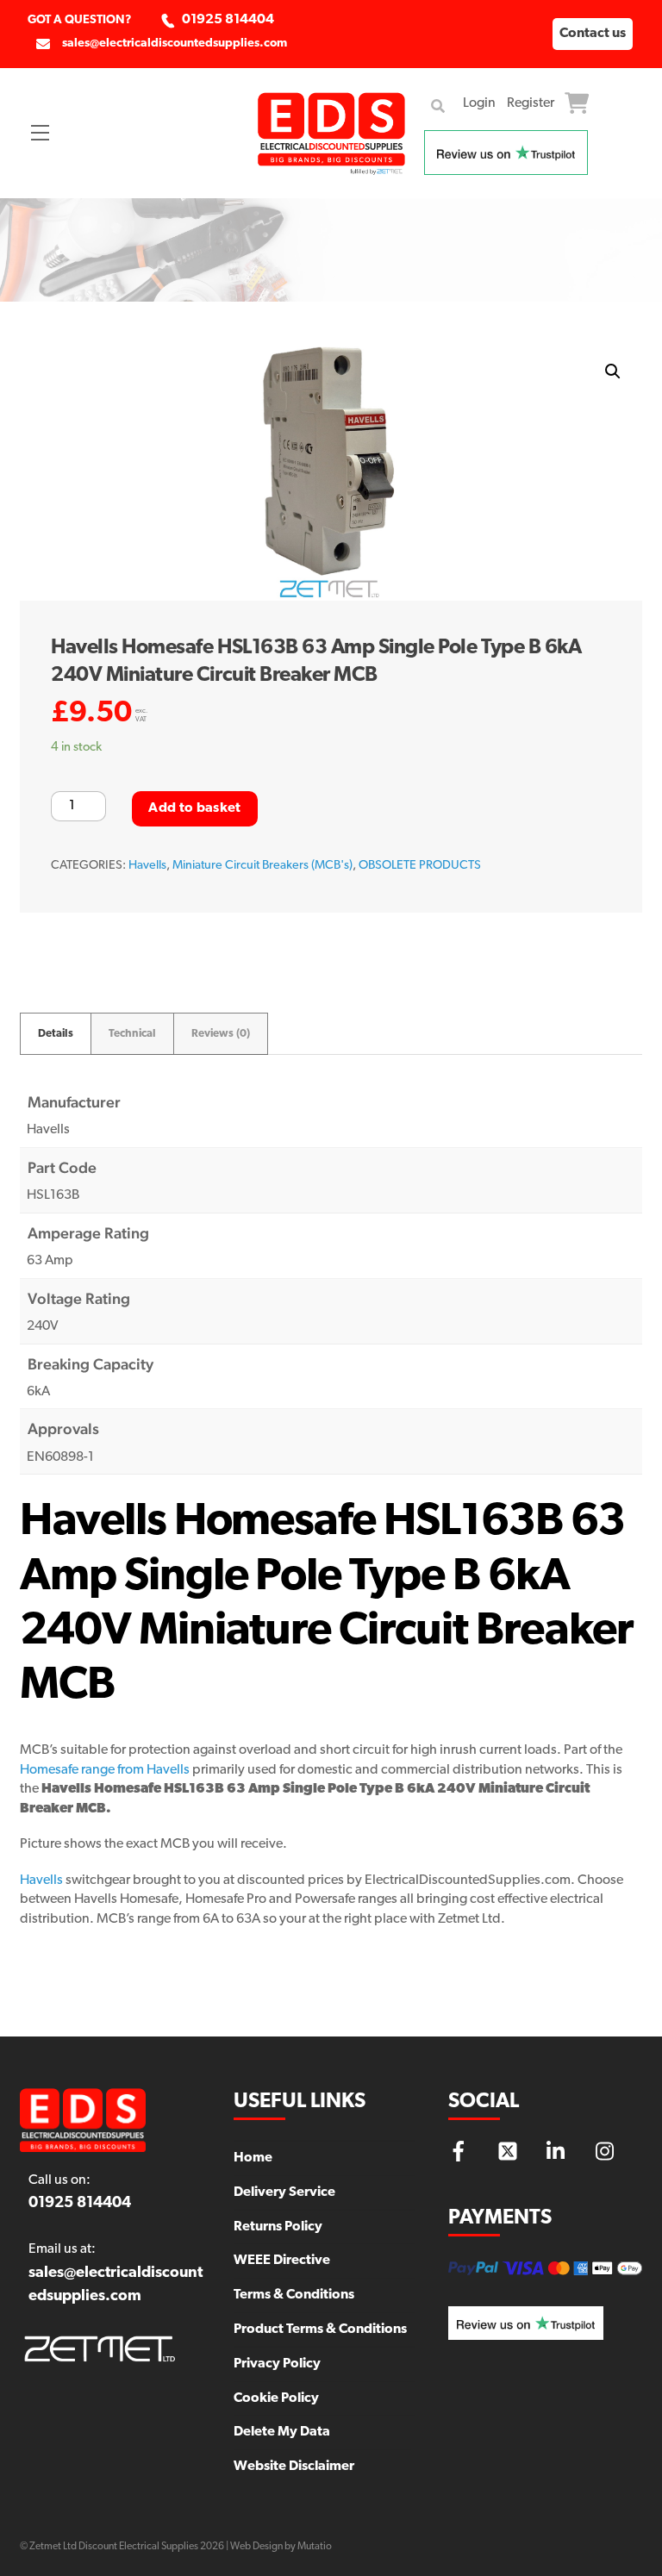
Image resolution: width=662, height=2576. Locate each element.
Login (479, 103)
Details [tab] (56, 1034)
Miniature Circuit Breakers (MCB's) (262, 866)
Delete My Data (282, 2432)
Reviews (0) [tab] (221, 1034)
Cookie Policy (276, 2398)
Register (531, 103)
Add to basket (194, 808)
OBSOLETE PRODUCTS (420, 866)
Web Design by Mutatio (281, 2547)
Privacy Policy (277, 2364)
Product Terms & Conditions (320, 2330)
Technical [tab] (132, 1034)
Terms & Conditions (294, 2295)
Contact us (593, 34)
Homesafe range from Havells (105, 1770)
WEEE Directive (282, 2261)
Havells (147, 866)
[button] (613, 371)
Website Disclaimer (294, 2467)
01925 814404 (228, 20)
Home (253, 2158)
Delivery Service (284, 2192)
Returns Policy (278, 2227)
